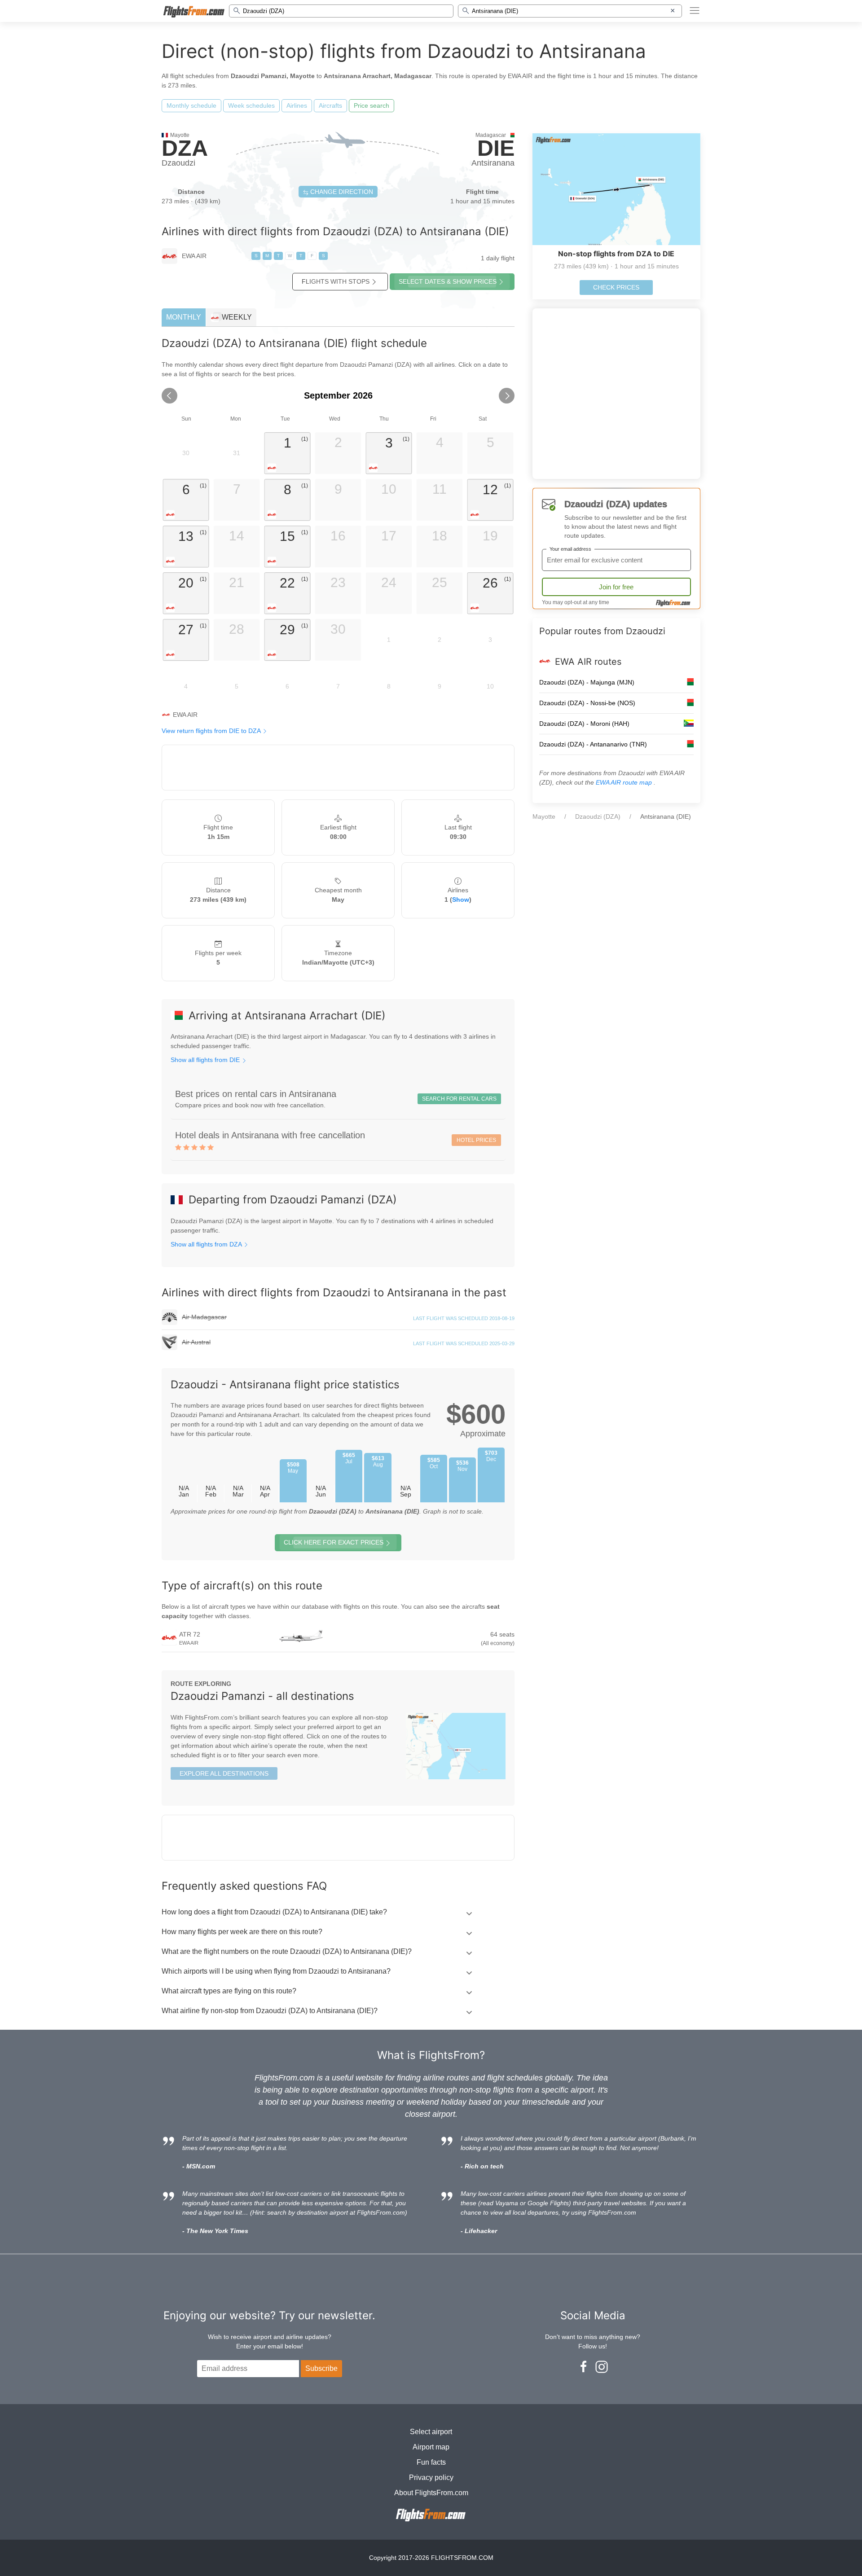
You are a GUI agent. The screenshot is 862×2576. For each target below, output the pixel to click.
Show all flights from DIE (206, 1060)
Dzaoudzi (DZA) (598, 816)
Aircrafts (330, 105)
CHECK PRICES (616, 287)
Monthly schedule (191, 105)
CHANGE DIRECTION (341, 192)
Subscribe (321, 2368)
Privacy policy (431, 2477)
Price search (372, 105)
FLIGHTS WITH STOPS (336, 281)
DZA (185, 148)
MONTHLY (184, 317)
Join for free (616, 587)
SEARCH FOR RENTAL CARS (459, 1099)
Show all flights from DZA (207, 1244)
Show (461, 900)
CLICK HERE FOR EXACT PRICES (334, 1542)
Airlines (297, 105)
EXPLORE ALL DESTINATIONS (224, 1773)
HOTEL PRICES (476, 1140)
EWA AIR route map (625, 782)
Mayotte (544, 816)
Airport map (431, 2447)
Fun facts (431, 2462)
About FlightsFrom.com (431, 2493)
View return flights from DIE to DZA (212, 731)
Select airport (431, 2432)
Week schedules (251, 105)
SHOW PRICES (448, 281)
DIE (496, 148)
